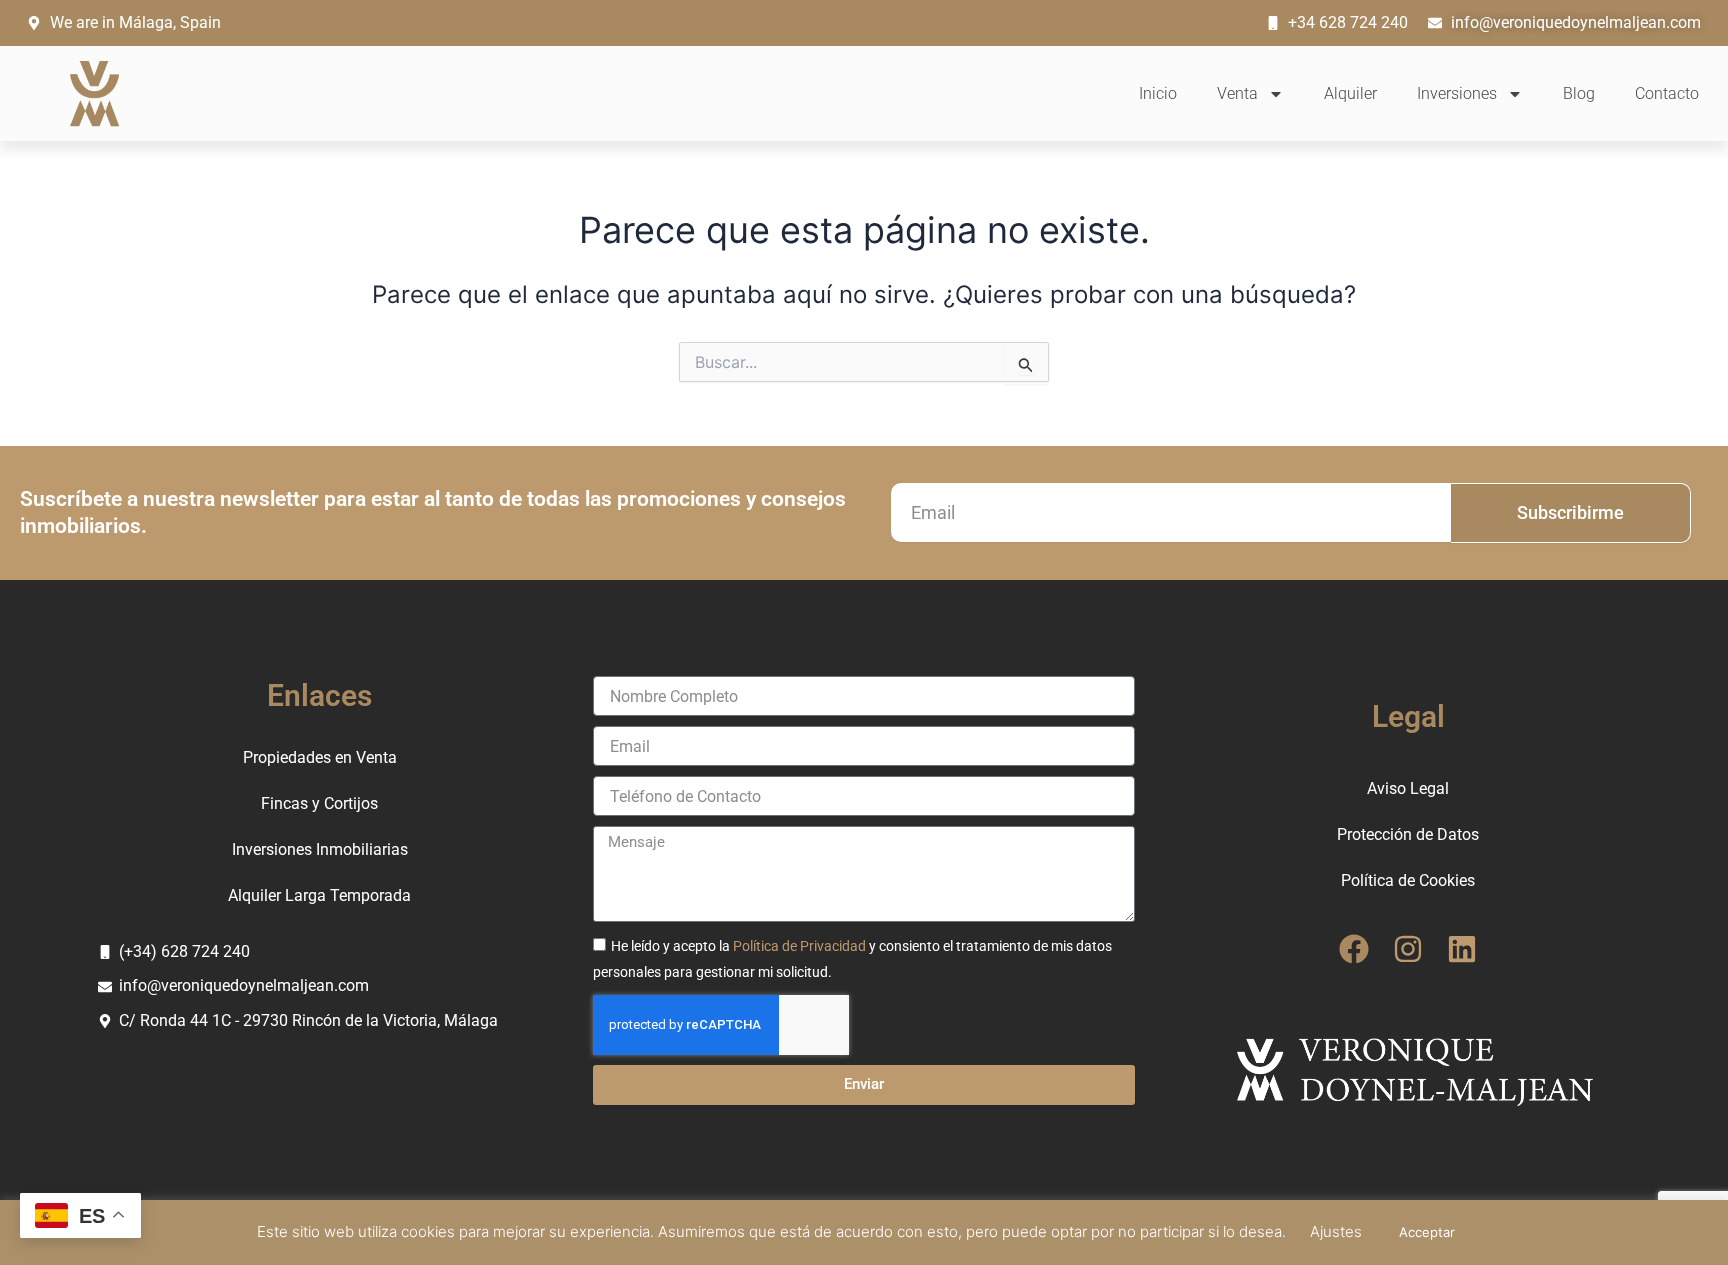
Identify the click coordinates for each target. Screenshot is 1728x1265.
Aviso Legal (1408, 788)
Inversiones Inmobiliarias (320, 849)
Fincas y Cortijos (319, 803)
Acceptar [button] (1427, 1232)
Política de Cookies (1408, 880)
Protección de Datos (1408, 834)
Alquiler (1350, 93)
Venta (1237, 93)
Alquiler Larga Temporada (319, 895)
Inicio (1158, 93)
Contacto (1667, 93)
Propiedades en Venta (320, 757)
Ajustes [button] (1336, 1231)
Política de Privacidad (799, 946)
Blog (1579, 93)
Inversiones (1457, 93)
